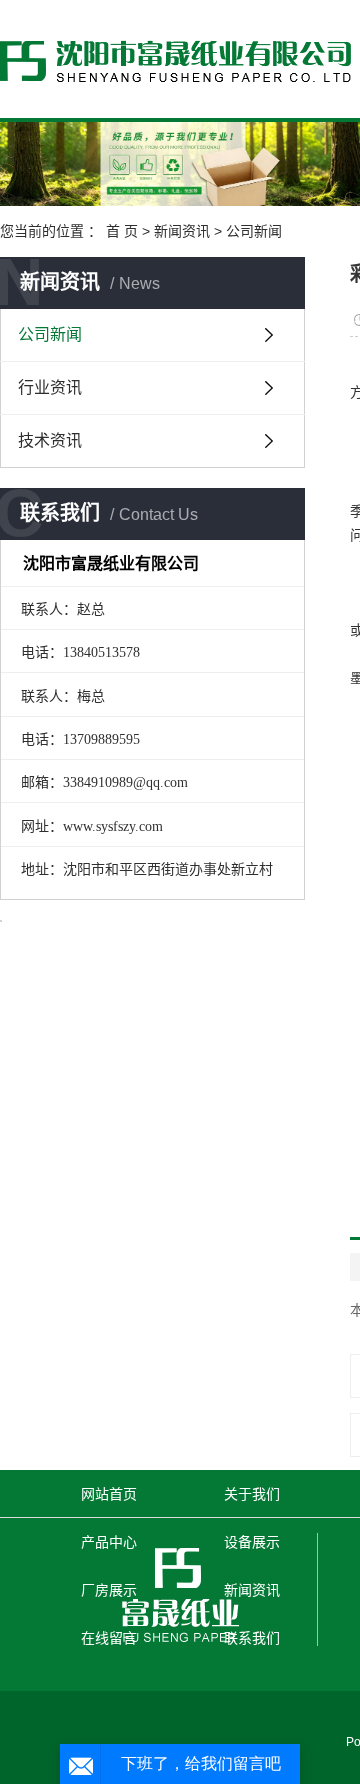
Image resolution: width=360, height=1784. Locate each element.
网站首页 (109, 1494)
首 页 (122, 231)
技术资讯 (50, 440)
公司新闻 (254, 231)
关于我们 (252, 1494)
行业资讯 (50, 387)
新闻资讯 (182, 231)
